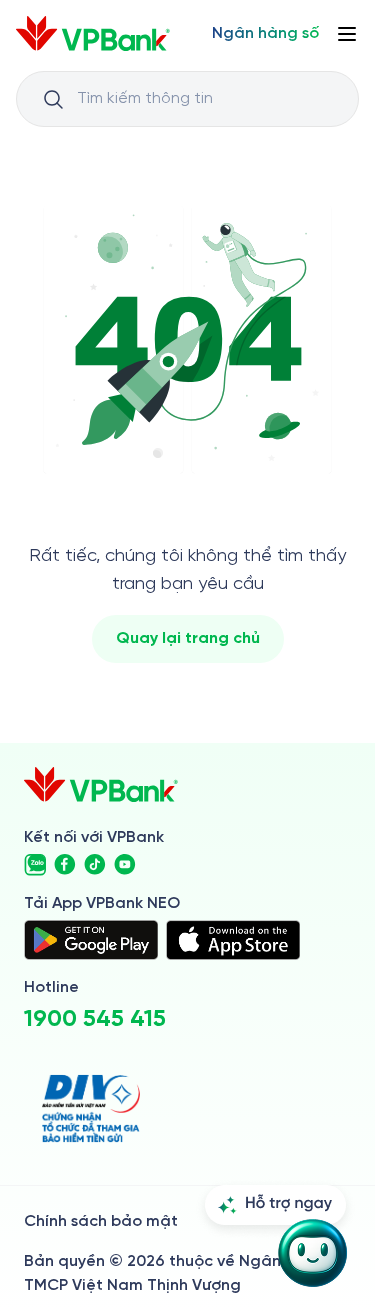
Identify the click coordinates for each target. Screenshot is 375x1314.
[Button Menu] (347, 34)
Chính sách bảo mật (101, 1221)
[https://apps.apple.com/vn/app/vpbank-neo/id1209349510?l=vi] (233, 940)
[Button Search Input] (53, 99)
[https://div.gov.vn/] (91, 1108)
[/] (93, 33)
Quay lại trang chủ (188, 638)
